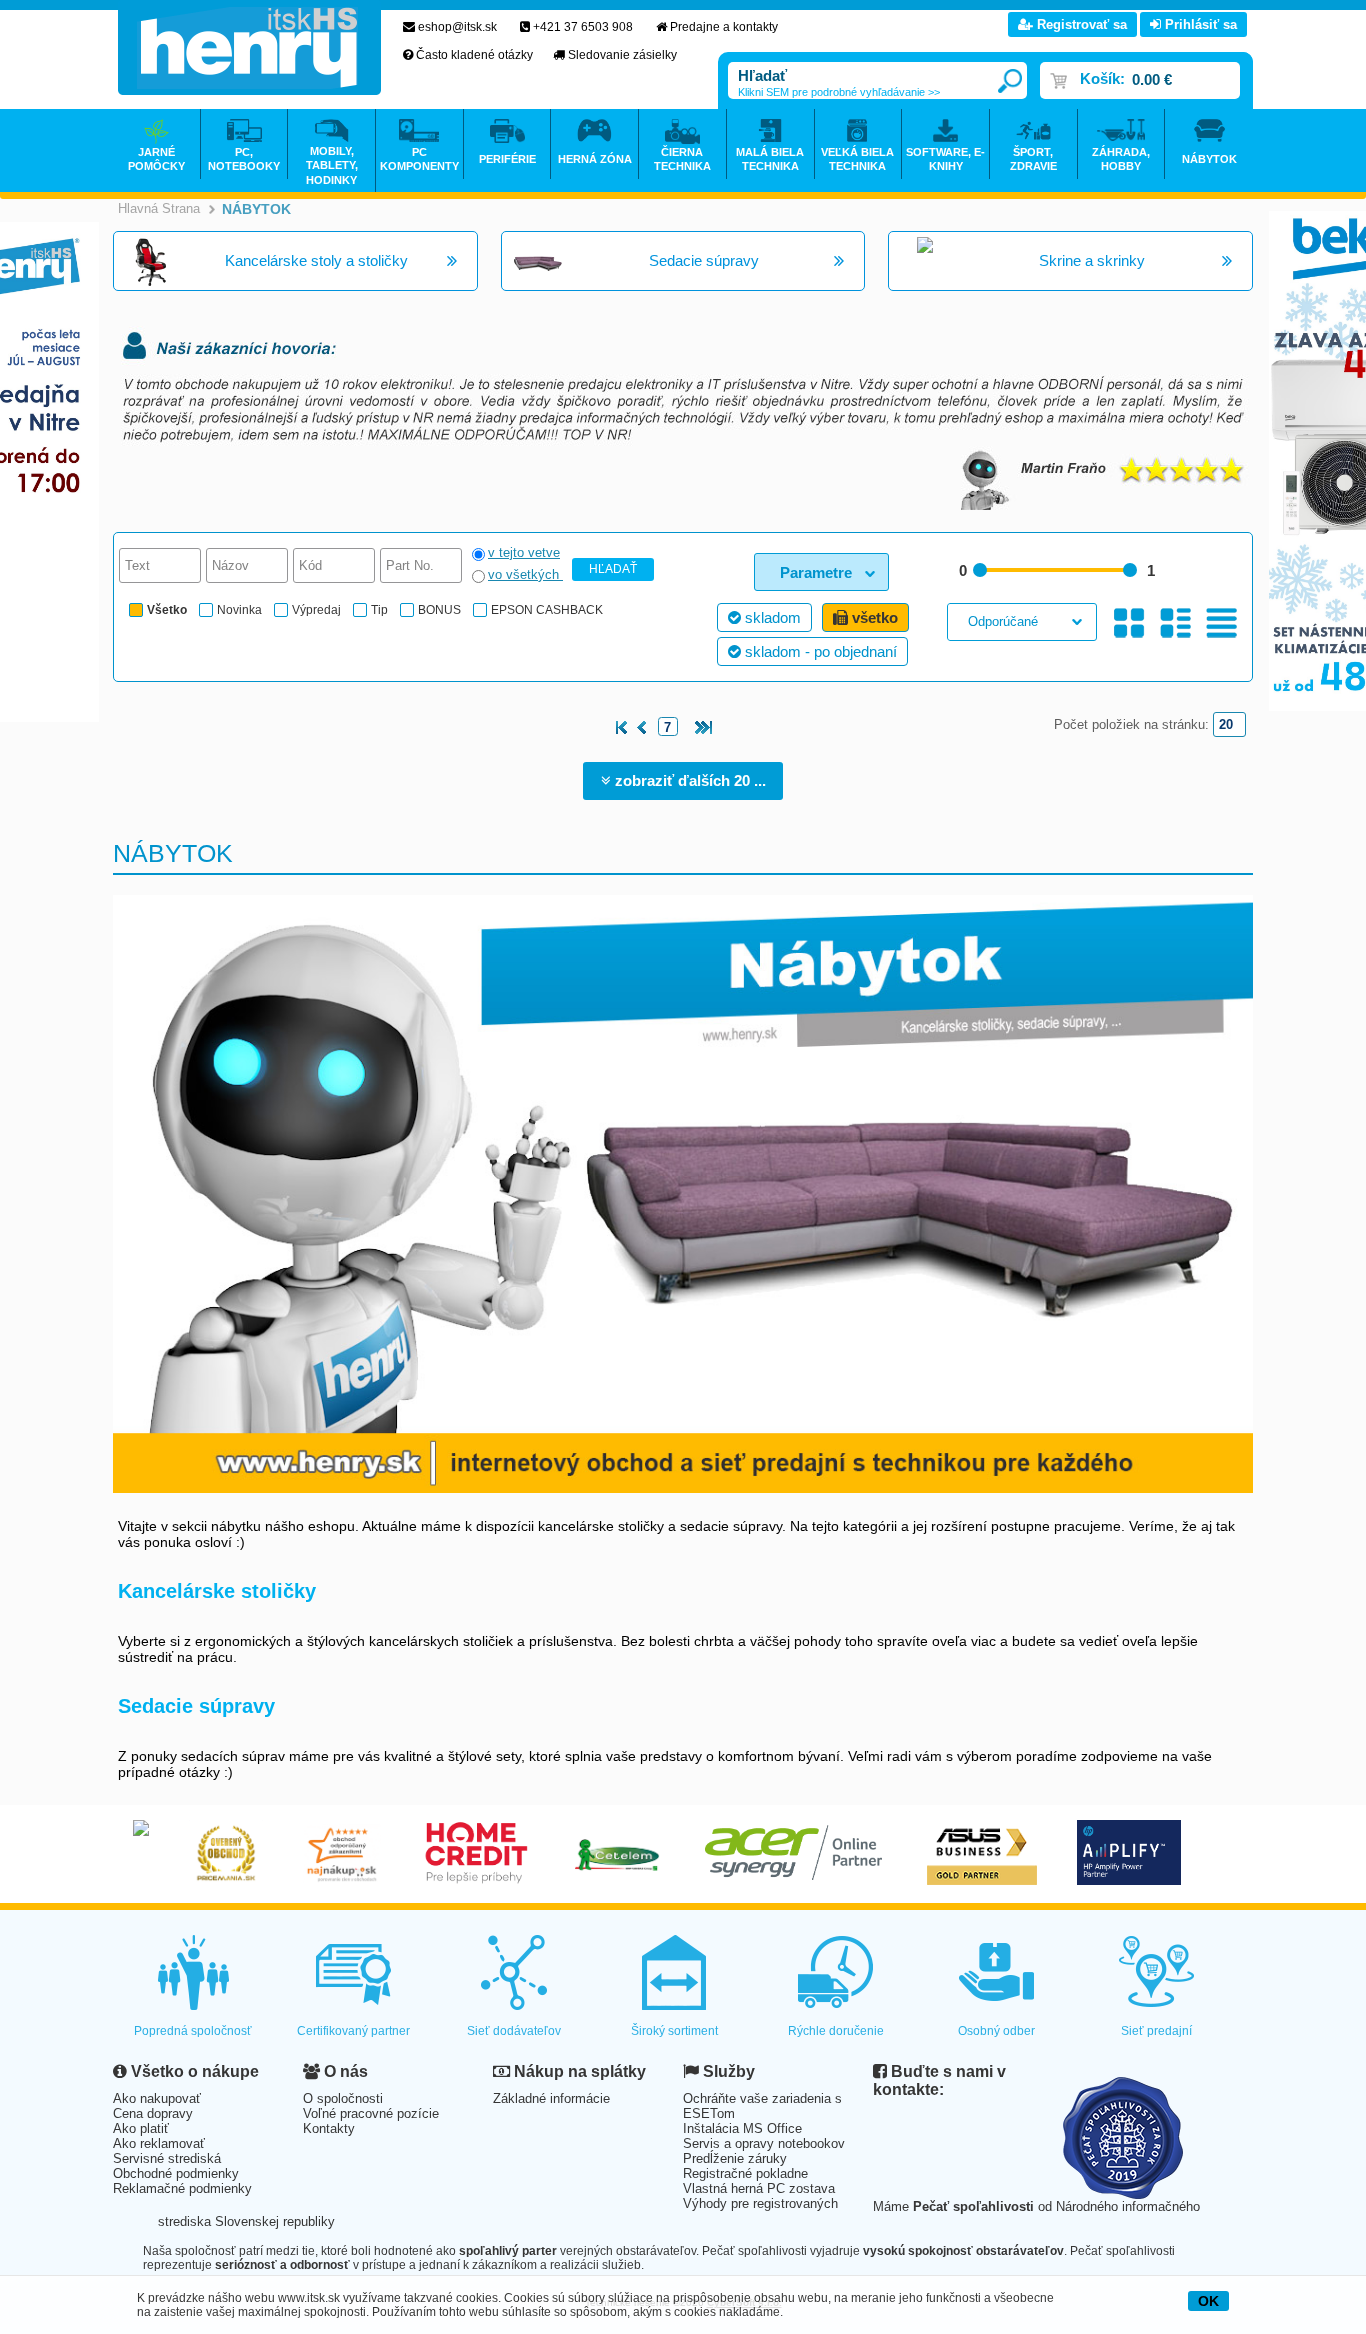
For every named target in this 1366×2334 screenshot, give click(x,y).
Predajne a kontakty (724, 27)
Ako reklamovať (159, 2143)
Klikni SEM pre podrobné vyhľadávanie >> (839, 92)
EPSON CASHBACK (547, 610)
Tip (379, 610)
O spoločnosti (343, 2098)
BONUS (439, 610)
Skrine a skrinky (1092, 260)
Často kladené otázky (474, 55)
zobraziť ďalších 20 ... (688, 780)
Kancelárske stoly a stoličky (316, 260)
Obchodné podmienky (176, 2173)
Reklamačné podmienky (182, 2188)
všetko (873, 617)
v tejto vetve (524, 552)
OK (1208, 2301)
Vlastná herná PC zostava (759, 2188)
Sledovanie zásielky (622, 55)
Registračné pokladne (745, 2173)
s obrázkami (1175, 623)
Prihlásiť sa (1199, 24)
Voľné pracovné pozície (371, 2113)
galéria (1129, 623)
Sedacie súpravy (704, 260)
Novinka (239, 610)
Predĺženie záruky (735, 2158)
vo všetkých (525, 574)
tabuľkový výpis (1221, 623)
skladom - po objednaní (819, 651)
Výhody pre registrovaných (760, 2203)
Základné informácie (551, 2098)
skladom (771, 617)
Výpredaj (316, 610)
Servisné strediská (167, 2158)
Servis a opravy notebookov (764, 2143)
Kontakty (329, 2128)
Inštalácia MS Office (742, 2128)
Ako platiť (141, 2128)
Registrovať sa (1080, 24)
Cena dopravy (153, 2113)
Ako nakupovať (157, 2098)
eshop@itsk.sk (457, 27)
